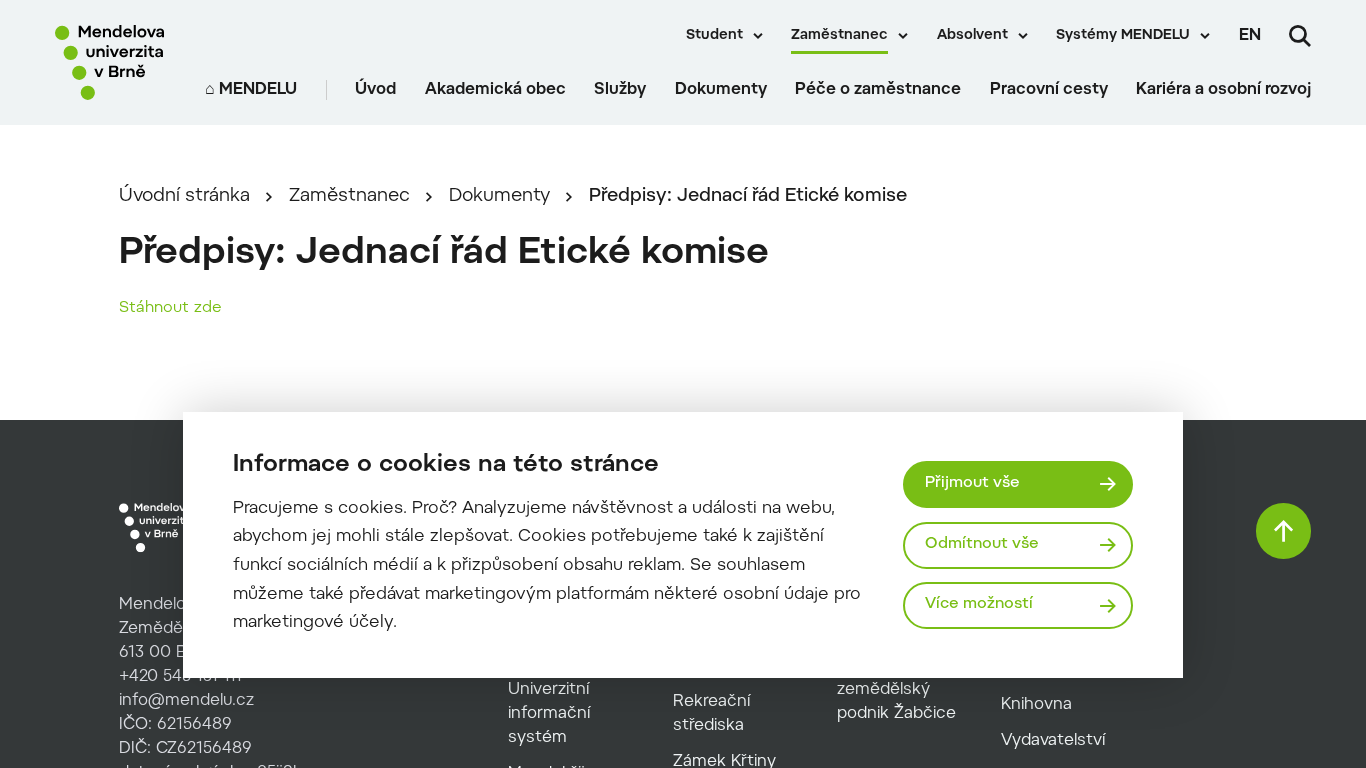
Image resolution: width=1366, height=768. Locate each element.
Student (714, 36)
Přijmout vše (972, 483)
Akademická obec (495, 90)
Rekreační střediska (711, 714)
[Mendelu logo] (116, 62)
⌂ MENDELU (251, 90)
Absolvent (972, 36)
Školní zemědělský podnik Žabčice (896, 690)
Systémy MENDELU (1123, 36)
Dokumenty (721, 90)
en (1250, 36)
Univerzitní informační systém (549, 714)
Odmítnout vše (982, 544)
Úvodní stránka (184, 196)
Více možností (979, 604)
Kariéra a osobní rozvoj (1223, 90)
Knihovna (1036, 705)
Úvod (375, 90)
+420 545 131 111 (180, 677)
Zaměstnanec (839, 36)
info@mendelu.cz (186, 701)
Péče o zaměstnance (878, 90)
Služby (620, 90)
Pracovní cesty (1049, 90)
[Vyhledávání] (1300, 36)
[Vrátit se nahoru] (1284, 531)
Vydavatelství (1053, 741)
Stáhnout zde (170, 308)
